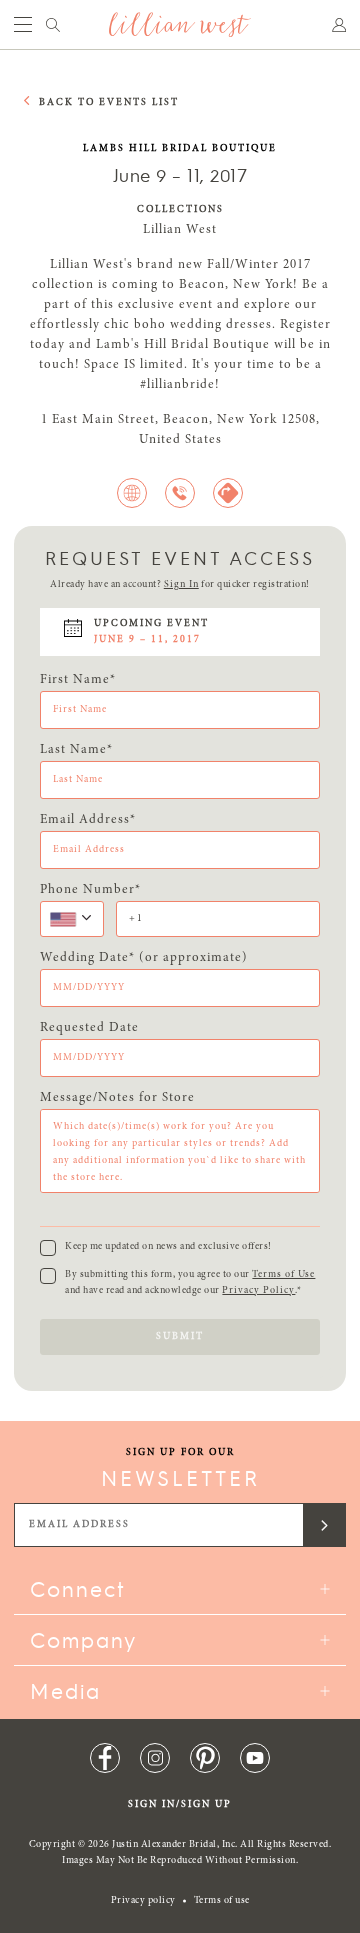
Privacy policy (143, 1901)
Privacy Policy (258, 1291)
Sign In (181, 585)
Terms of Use (283, 1275)
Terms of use (222, 1901)
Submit (180, 1337)
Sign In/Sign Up (180, 1805)
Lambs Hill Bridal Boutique (180, 149)
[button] (72, 919)
